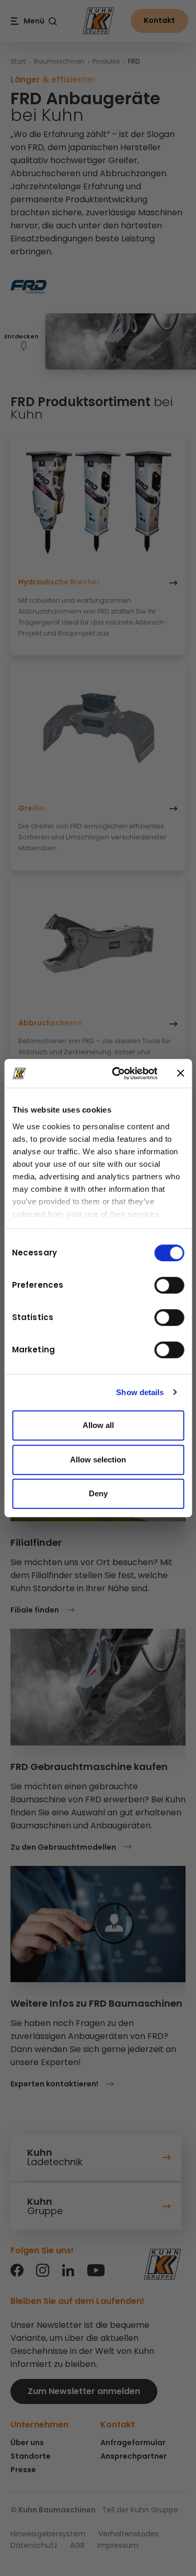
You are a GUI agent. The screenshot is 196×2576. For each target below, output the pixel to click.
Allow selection (98, 1460)
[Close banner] (180, 1073)
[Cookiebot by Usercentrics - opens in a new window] (117, 1073)
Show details (140, 1392)
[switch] (169, 1285)
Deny (98, 1493)
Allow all (98, 1425)
